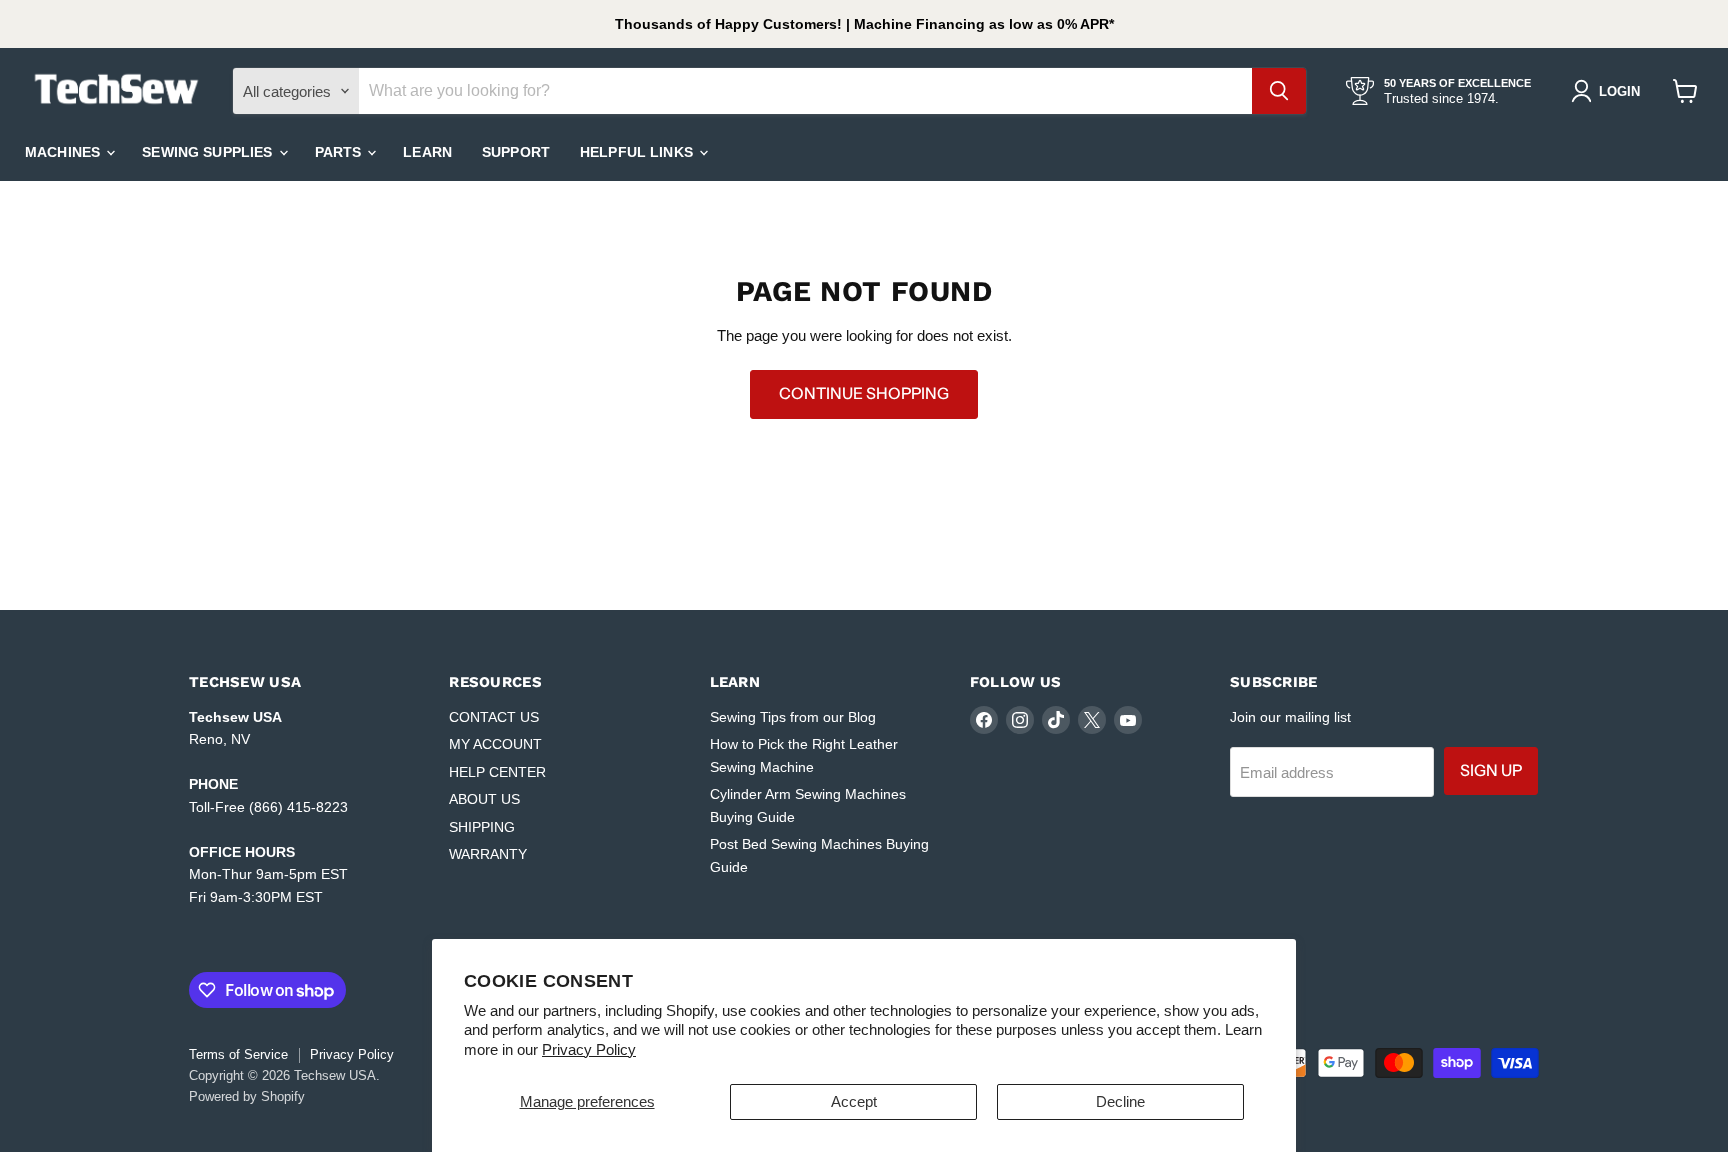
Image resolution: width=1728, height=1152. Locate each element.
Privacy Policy (589, 1049)
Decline (1120, 1101)
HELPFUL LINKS (638, 152)
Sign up (1491, 770)
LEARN (427, 152)
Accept (854, 1101)
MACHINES (64, 152)
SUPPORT (516, 152)
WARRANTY (488, 854)
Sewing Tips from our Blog (793, 717)
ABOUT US (484, 799)
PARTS (340, 152)
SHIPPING (482, 827)
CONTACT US (494, 717)
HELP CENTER (497, 772)
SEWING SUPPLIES (209, 152)
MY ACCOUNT (495, 744)
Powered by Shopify (247, 1096)
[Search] (1279, 91)
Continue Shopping (864, 393)
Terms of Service (238, 1054)
